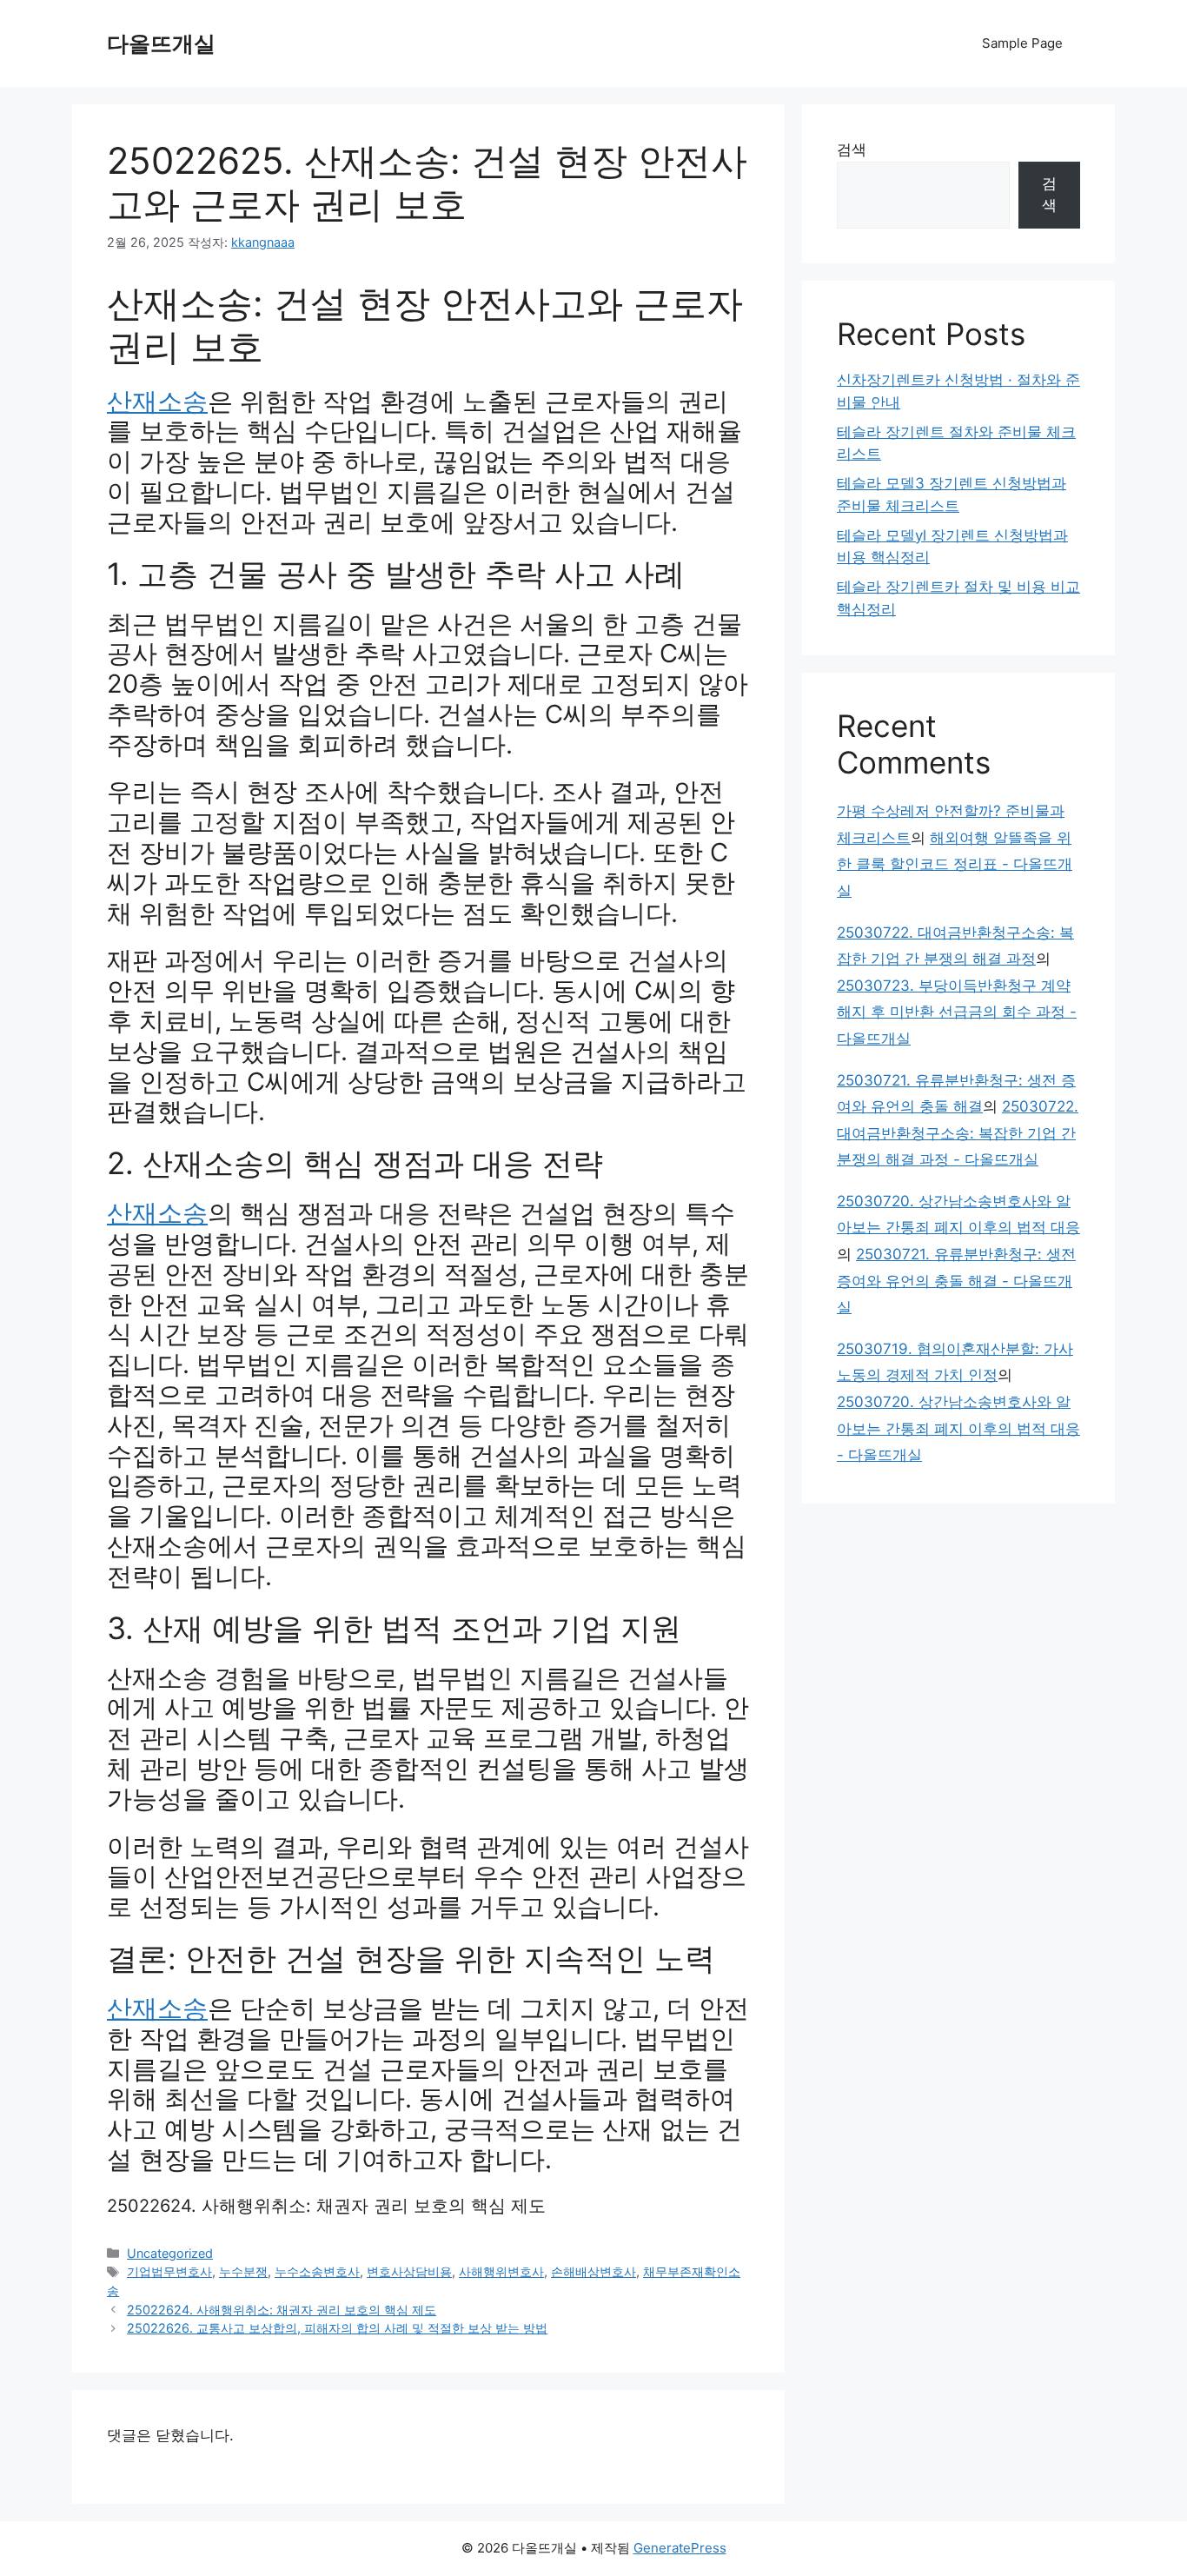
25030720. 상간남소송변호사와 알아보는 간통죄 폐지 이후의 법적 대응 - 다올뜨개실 (958, 1428)
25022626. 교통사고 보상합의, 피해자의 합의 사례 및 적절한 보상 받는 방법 (337, 2328)
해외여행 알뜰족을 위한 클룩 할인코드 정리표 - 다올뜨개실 (955, 864)
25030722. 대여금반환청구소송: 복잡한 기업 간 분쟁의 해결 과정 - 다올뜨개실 (958, 1133)
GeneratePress (680, 2548)
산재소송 (157, 401)
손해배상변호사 (593, 2271)
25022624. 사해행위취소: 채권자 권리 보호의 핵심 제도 (326, 2206)
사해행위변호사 (501, 2271)
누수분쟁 (243, 2271)
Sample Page (1022, 43)
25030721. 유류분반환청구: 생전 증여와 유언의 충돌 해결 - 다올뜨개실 (956, 1281)
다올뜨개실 (161, 43)
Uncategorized (170, 2253)
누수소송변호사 (317, 2271)
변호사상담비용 (409, 2271)
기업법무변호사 (169, 2271)
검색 (852, 149)
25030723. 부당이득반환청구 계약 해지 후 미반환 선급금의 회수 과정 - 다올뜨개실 (957, 1012)
